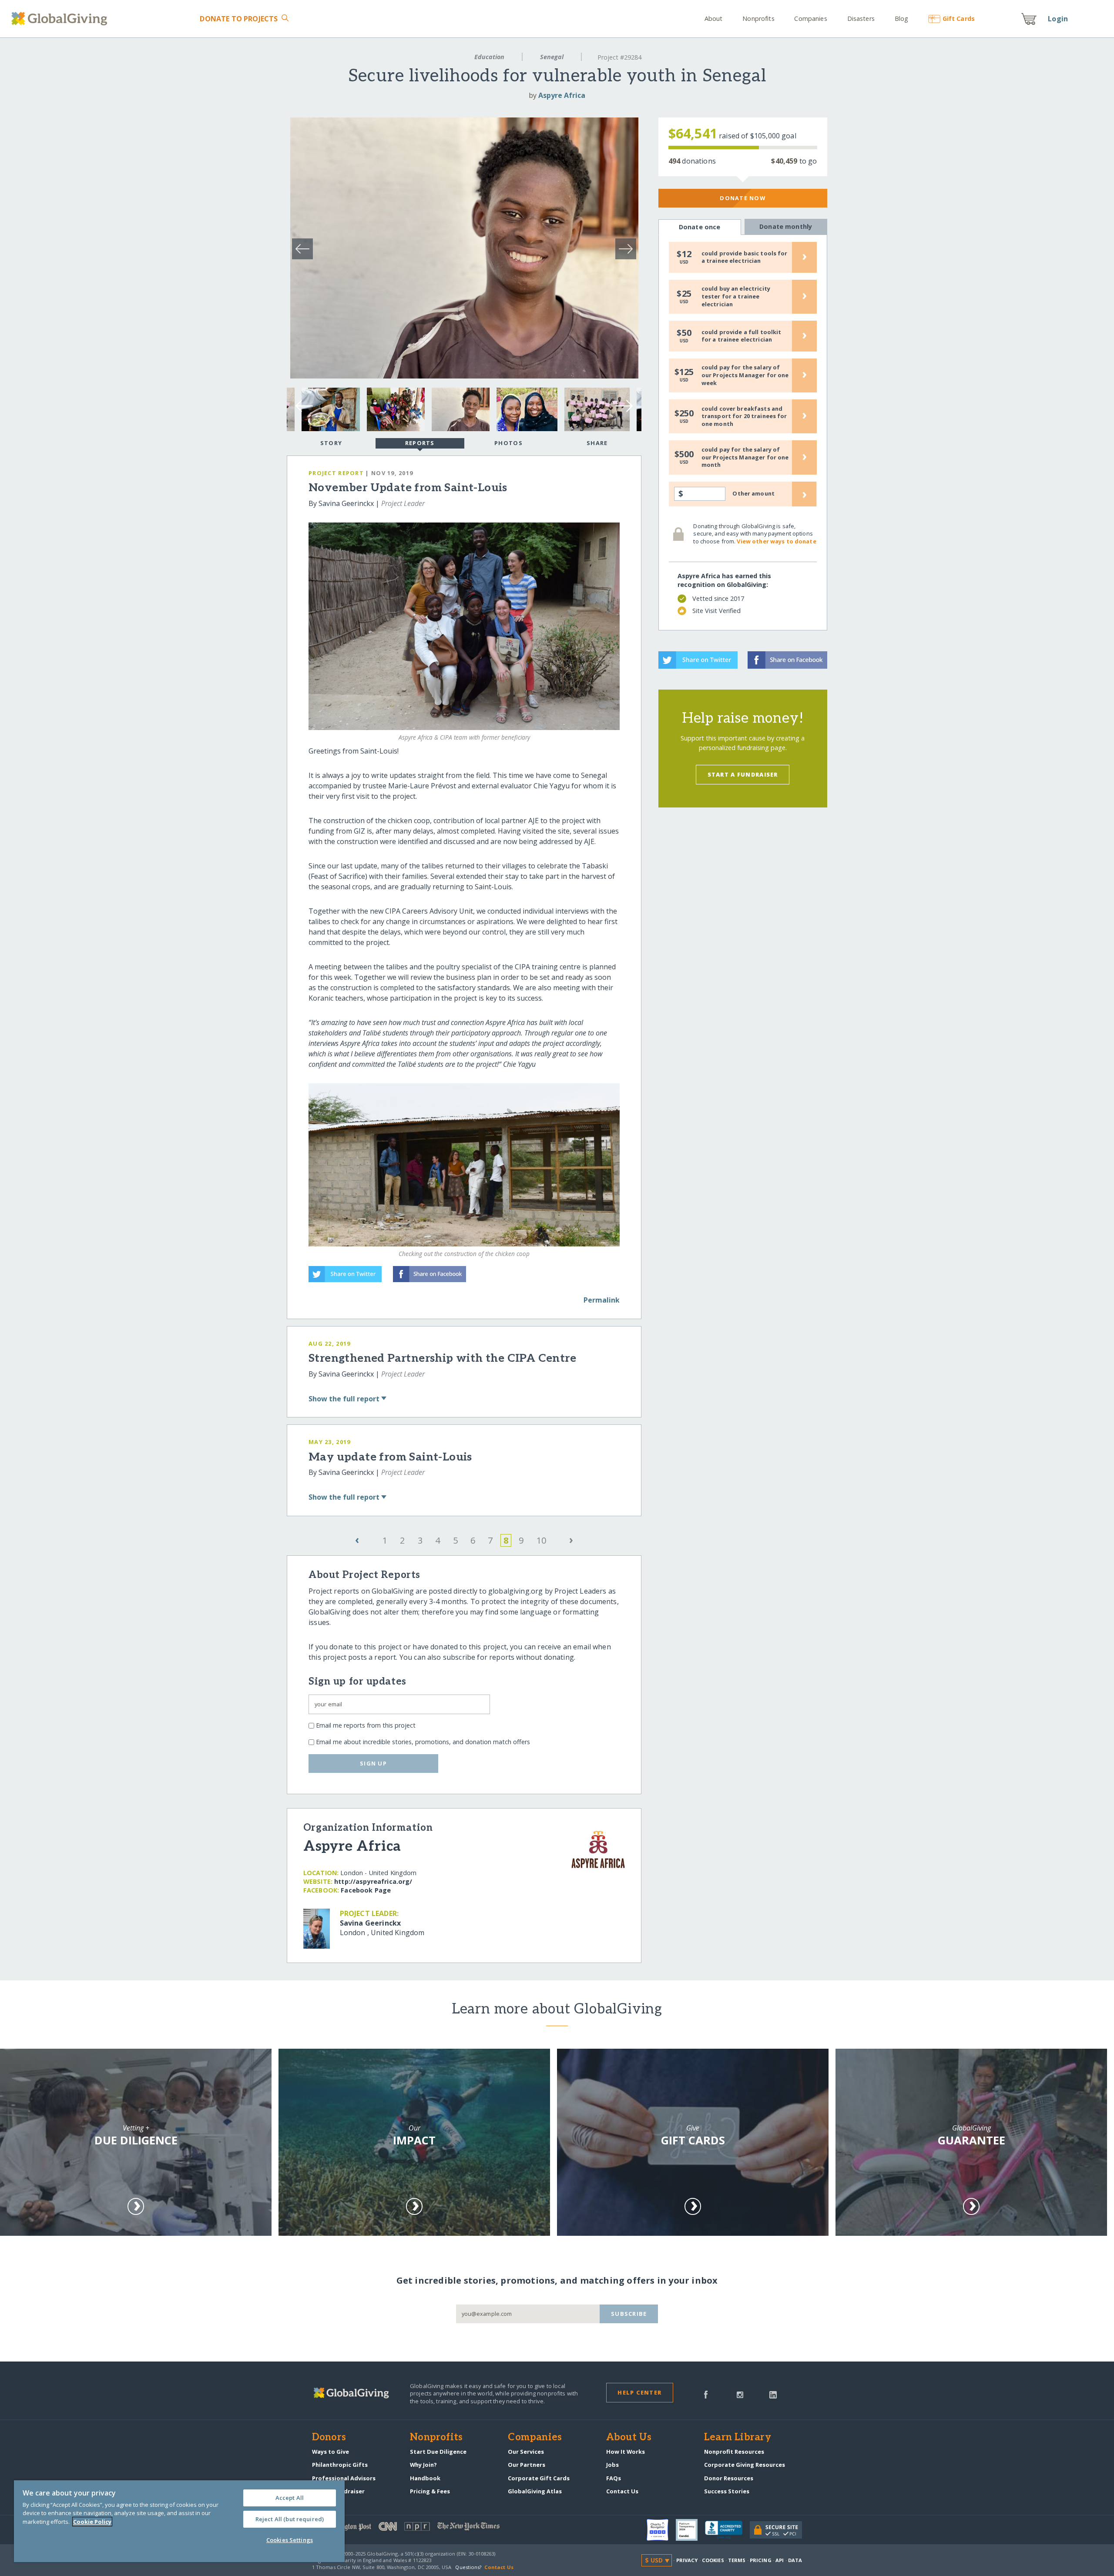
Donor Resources (729, 2478)
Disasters (861, 18)
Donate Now (743, 198)
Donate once (700, 227)
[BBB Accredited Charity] (727, 2530)
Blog (901, 18)
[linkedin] (773, 2394)
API (780, 2560)
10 (541, 1540)
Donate (239, 19)
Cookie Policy (92, 2522)
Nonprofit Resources (734, 2452)
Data (795, 2560)
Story (331, 443)
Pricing (761, 2560)
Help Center (639, 2392)
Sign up (373, 1763)
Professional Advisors (344, 2478)
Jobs (612, 2465)
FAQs (614, 2478)
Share (597, 443)
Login (1058, 19)
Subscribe (629, 2314)
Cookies (713, 2560)
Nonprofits (758, 18)
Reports (420, 443)
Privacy (687, 2560)
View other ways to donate (776, 541)
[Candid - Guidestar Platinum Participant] (690, 2530)
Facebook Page (366, 1890)
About (714, 18)
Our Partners (527, 2465)
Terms (737, 2560)
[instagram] (740, 2394)
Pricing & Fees (430, 2491)
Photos (508, 443)
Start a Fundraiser (743, 774)
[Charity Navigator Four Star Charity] (661, 2530)
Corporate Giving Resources (745, 2465)
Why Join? (423, 2465)
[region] (179, 2521)
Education (489, 57)
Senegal (552, 57)
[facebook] (706, 2394)
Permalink (602, 1300)
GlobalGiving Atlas (535, 2491)
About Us (629, 2438)
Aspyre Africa (562, 95)
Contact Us (622, 2491)
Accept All (290, 2498)
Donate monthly (786, 226)
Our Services (526, 2452)
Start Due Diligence (438, 2452)
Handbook (425, 2478)
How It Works (626, 2452)
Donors (329, 2438)
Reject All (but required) (290, 2519)
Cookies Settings (290, 2540)
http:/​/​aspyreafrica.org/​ (373, 1881)
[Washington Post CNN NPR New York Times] (435, 2528)
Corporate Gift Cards (539, 2478)
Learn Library (738, 2438)
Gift (959, 18)
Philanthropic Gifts (340, 2465)
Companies (810, 18)
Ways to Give (331, 2452)
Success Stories (727, 2491)
